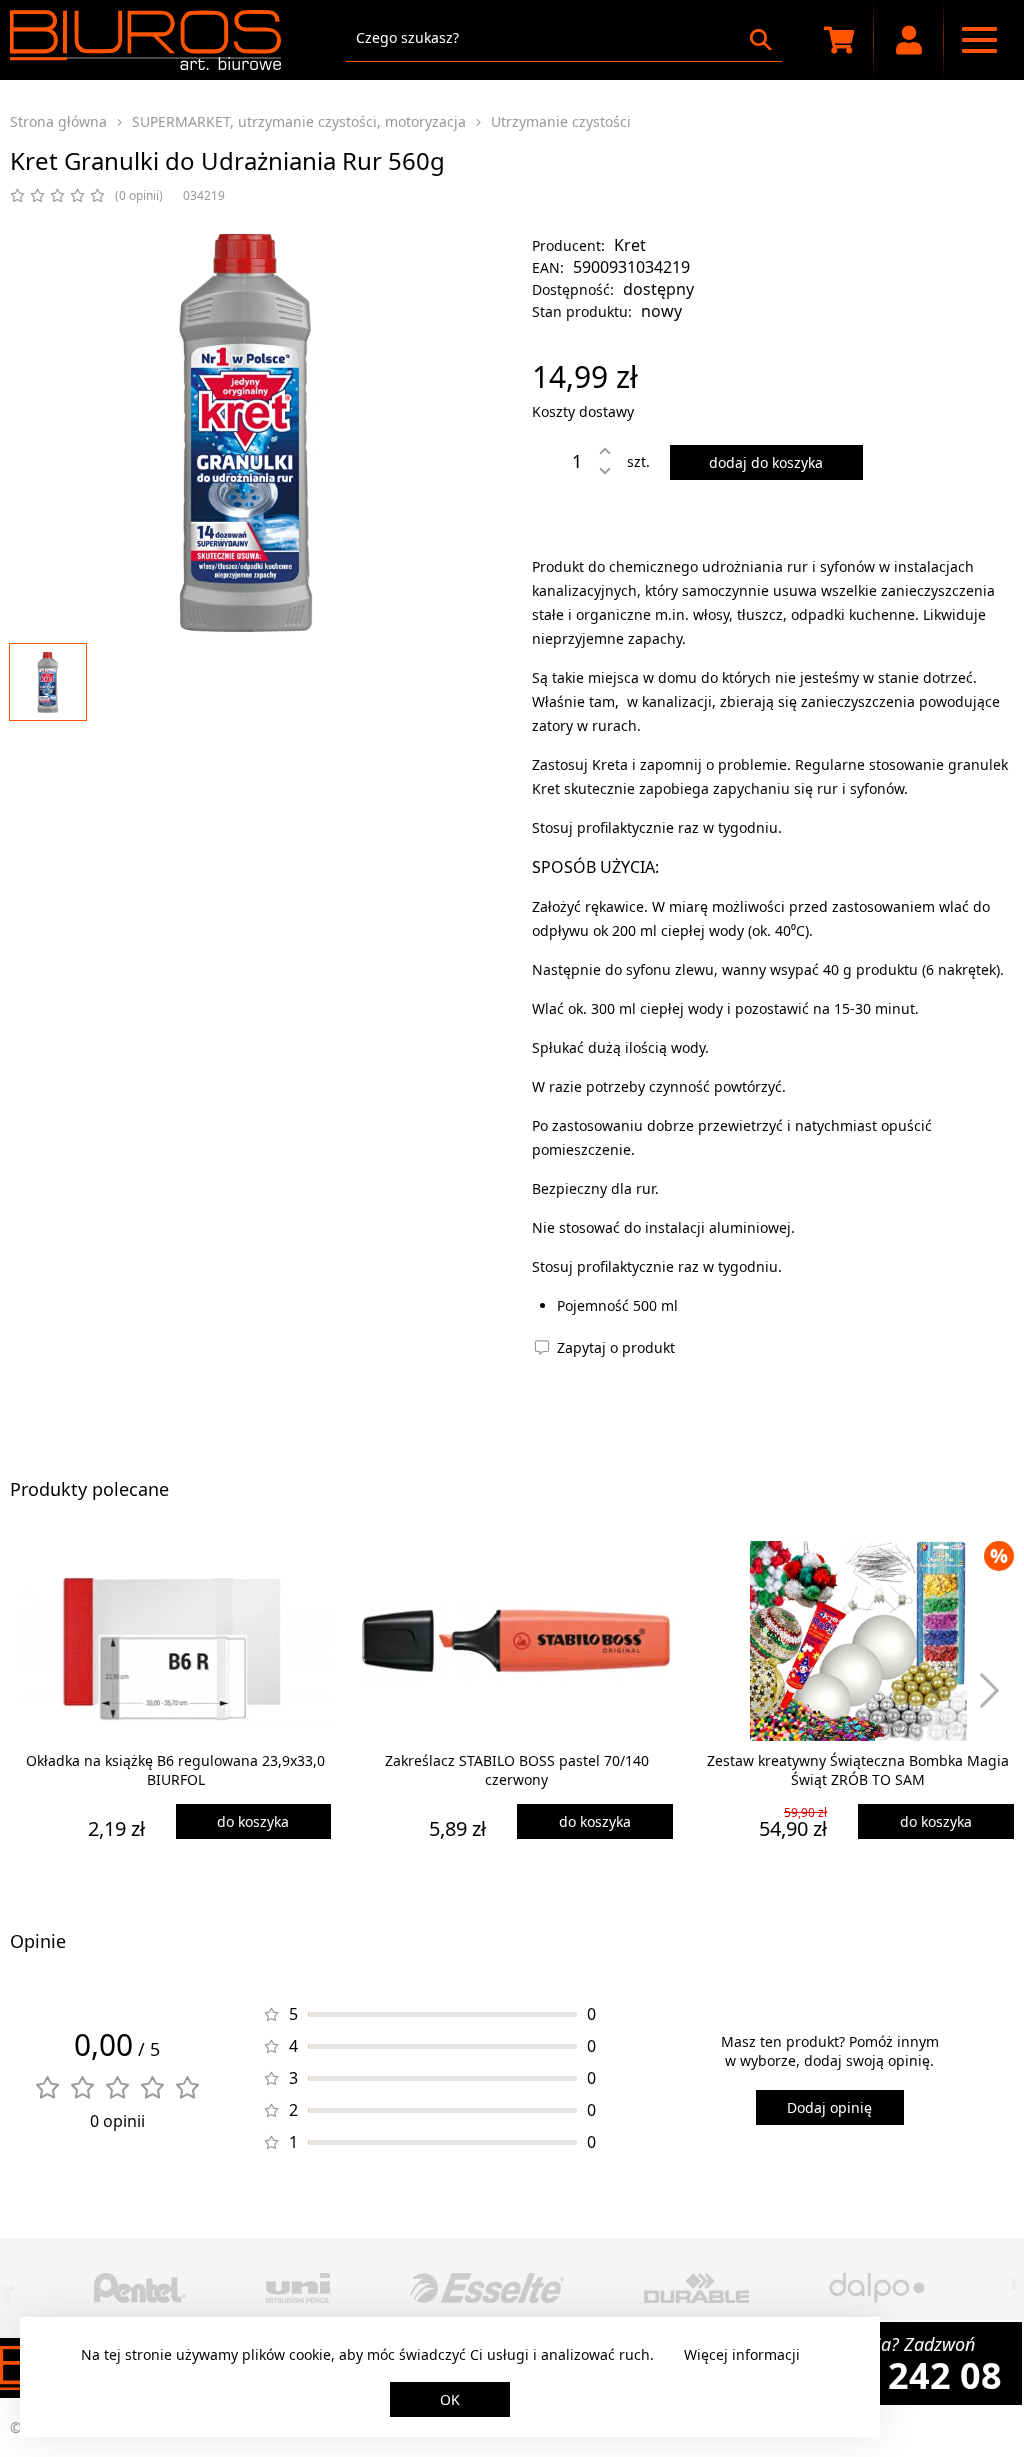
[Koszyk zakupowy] (839, 40)
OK (450, 2399)
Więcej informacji (742, 2354)
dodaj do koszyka (766, 462)
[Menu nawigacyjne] (979, 40)
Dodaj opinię (829, 2107)
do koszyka (253, 1821)
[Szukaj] (761, 40)
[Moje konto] (909, 40)
